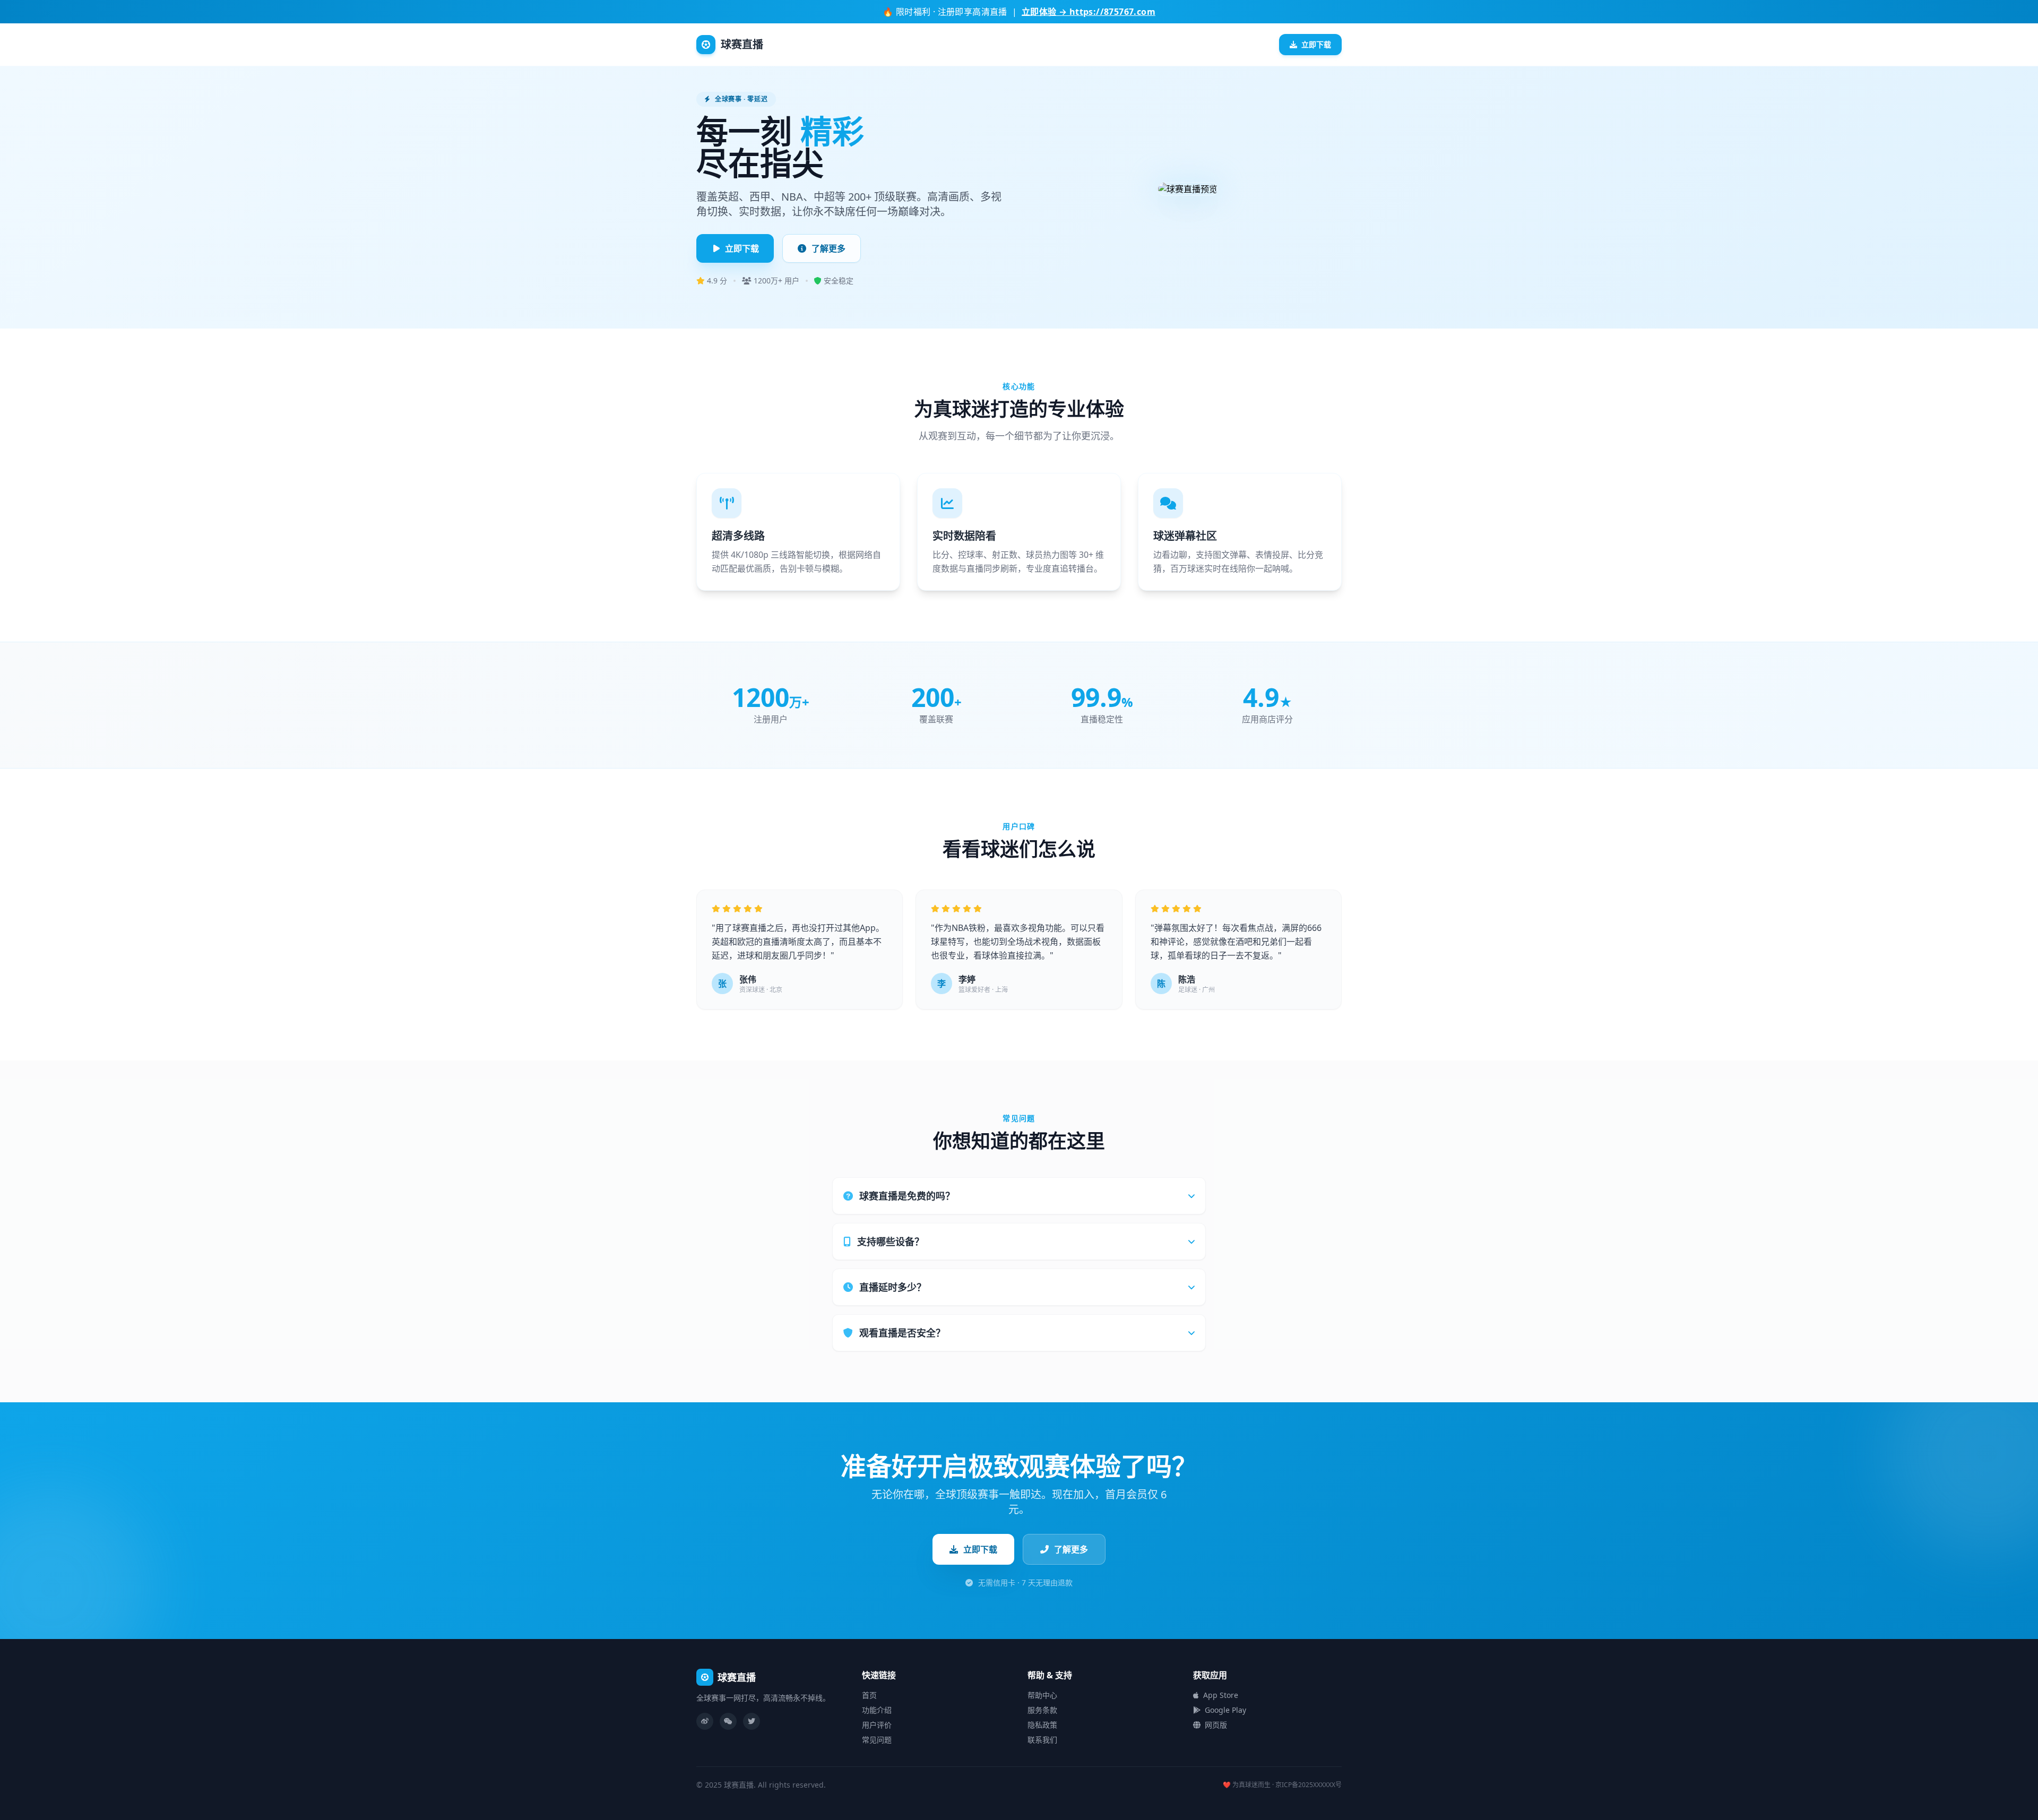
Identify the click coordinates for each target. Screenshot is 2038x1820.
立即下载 (1316, 44)
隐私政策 (1042, 1725)
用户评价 (877, 1725)
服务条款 (1042, 1710)
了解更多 (828, 248)
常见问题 (877, 1740)
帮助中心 (1042, 1695)
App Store (1221, 1695)
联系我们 (1042, 1740)
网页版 (1216, 1725)
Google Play (1225, 1710)
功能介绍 (877, 1710)
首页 (869, 1695)
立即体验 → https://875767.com (1089, 12)
